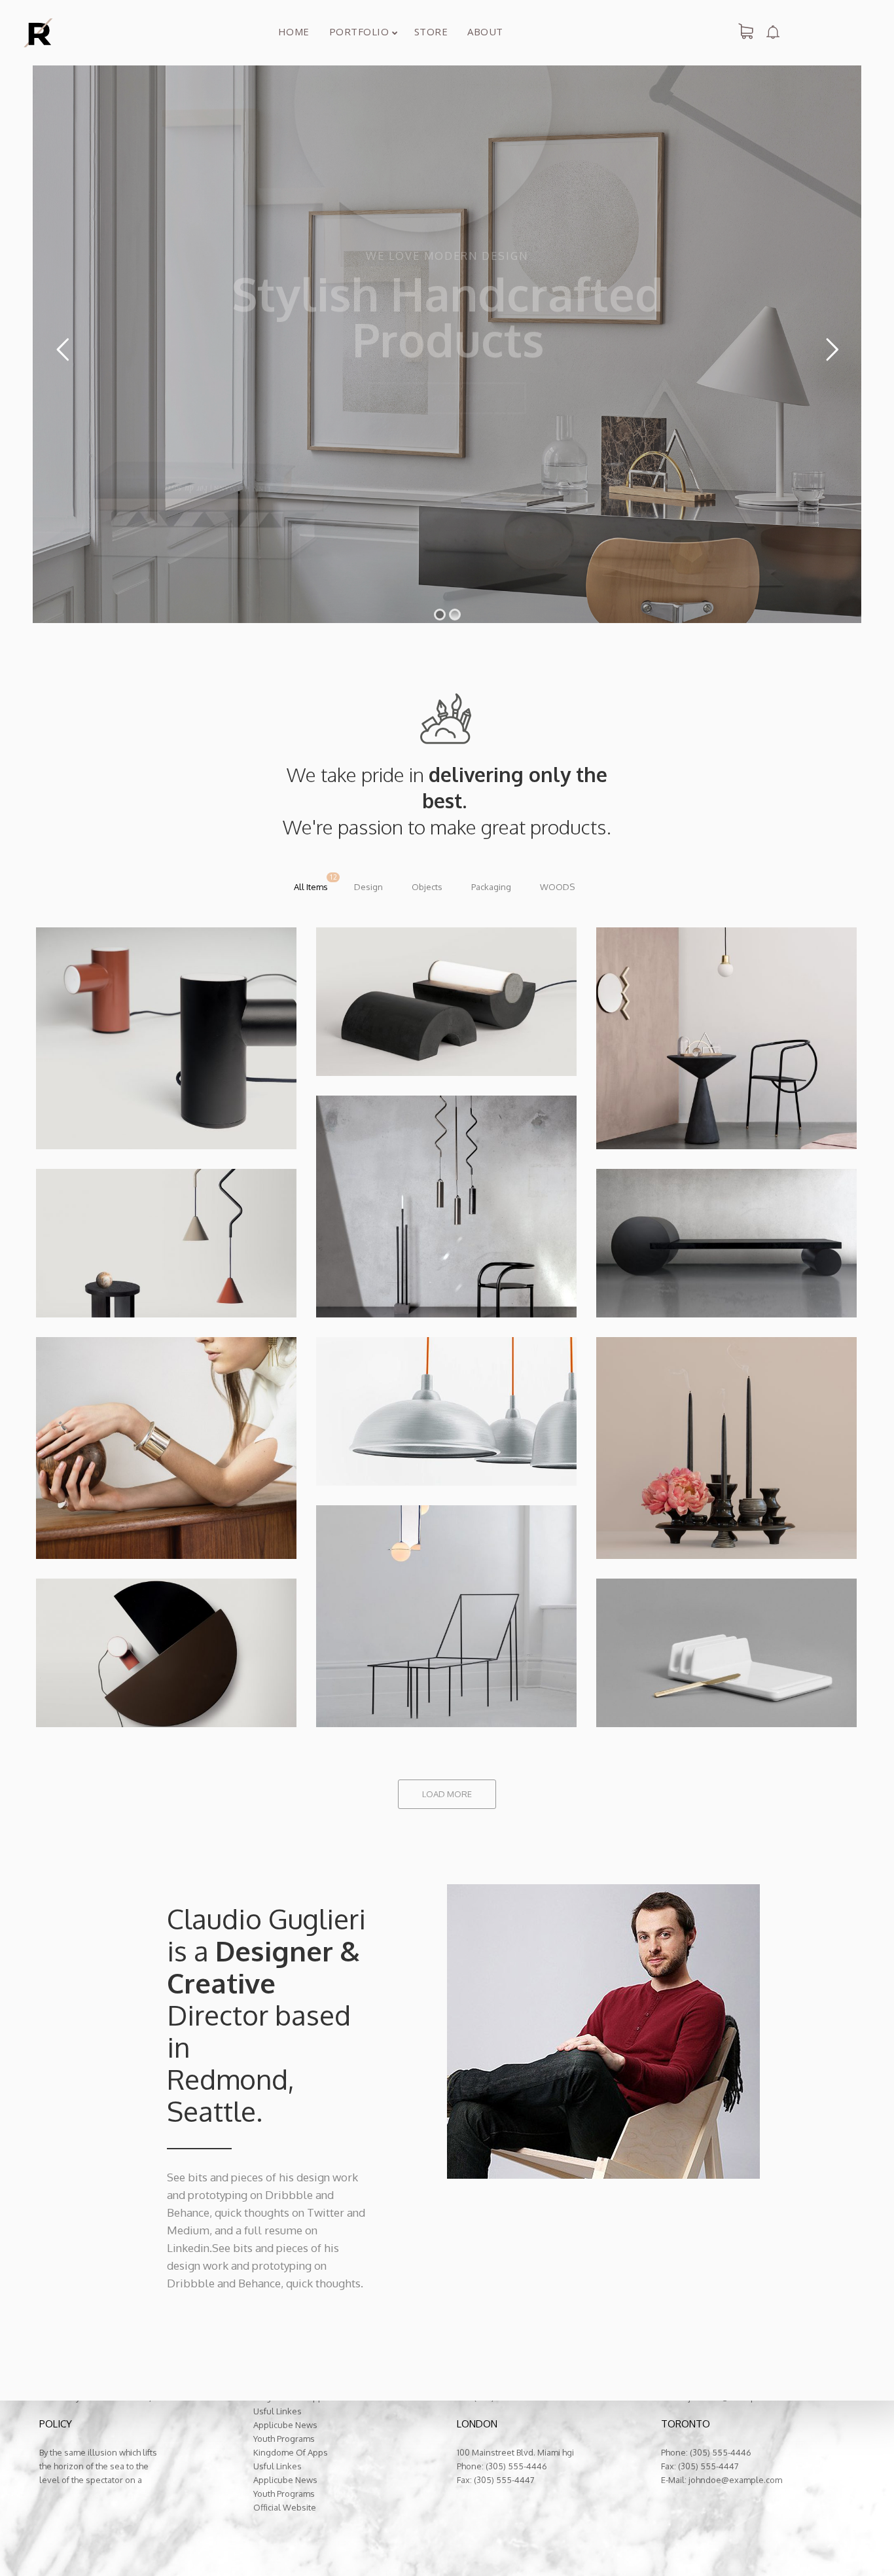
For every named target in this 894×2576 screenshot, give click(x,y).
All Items (311, 887)
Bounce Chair (324, 1679)
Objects (427, 887)
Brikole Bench (606, 1269)
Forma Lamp (321, 1269)
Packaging (491, 887)
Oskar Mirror (602, 1101)
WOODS (557, 887)
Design (368, 887)
